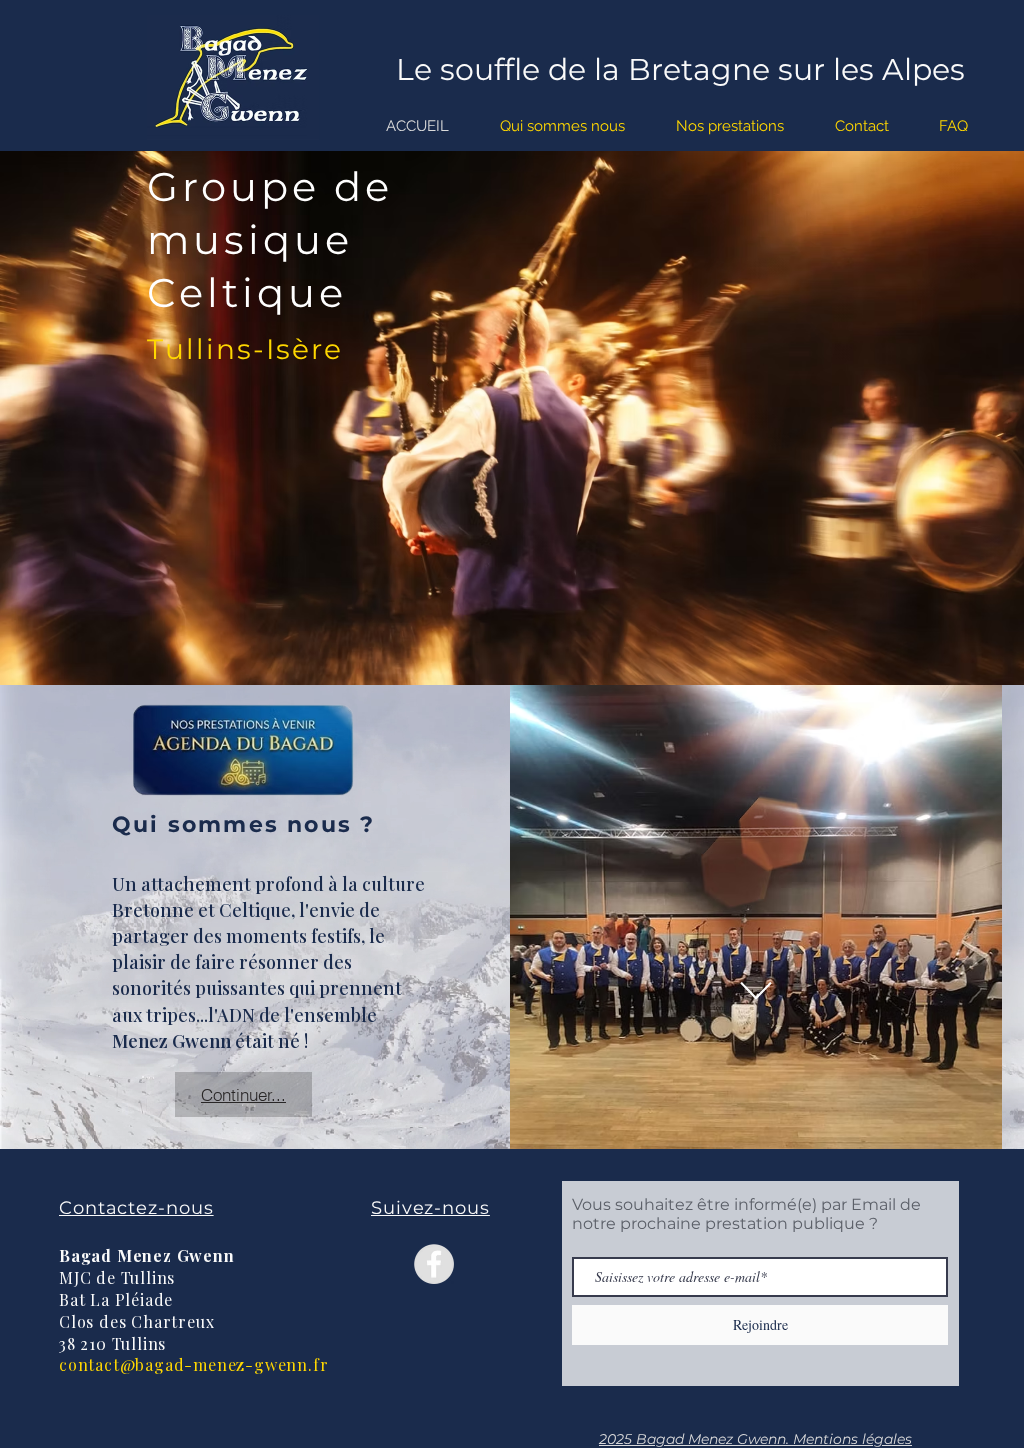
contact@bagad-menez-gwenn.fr (193, 1364)
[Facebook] (434, 1264)
